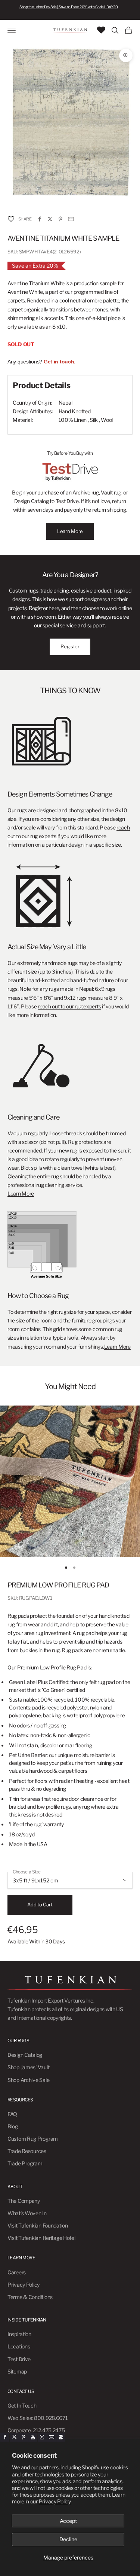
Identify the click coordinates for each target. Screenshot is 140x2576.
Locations (19, 2346)
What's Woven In (27, 2213)
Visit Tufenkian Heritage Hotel (41, 2238)
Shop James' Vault (28, 2067)
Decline (68, 2539)
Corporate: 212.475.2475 (36, 2430)
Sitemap (17, 2371)
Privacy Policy (55, 2501)
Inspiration (19, 2334)
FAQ (12, 2114)
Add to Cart (40, 1904)
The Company (24, 2201)
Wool (107, 420)
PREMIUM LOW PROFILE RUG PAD (58, 1585)
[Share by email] (71, 219)
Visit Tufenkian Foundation (38, 2225)
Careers (17, 2272)
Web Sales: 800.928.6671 (38, 2418)
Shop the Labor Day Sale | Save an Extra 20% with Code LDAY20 (69, 7)
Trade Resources (27, 2151)
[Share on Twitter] (50, 219)
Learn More (70, 531)
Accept (68, 2521)
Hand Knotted (75, 411)
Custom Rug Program (33, 2139)
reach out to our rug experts (69, 1006)
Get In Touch (22, 2406)
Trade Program (25, 2163)
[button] (11, 219)
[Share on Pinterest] (60, 219)
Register (70, 646)
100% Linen (73, 420)
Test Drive (19, 2359)
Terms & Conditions (30, 2297)
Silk (94, 420)
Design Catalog (25, 2055)
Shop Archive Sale (28, 2080)
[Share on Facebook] (40, 219)
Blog (13, 2126)
